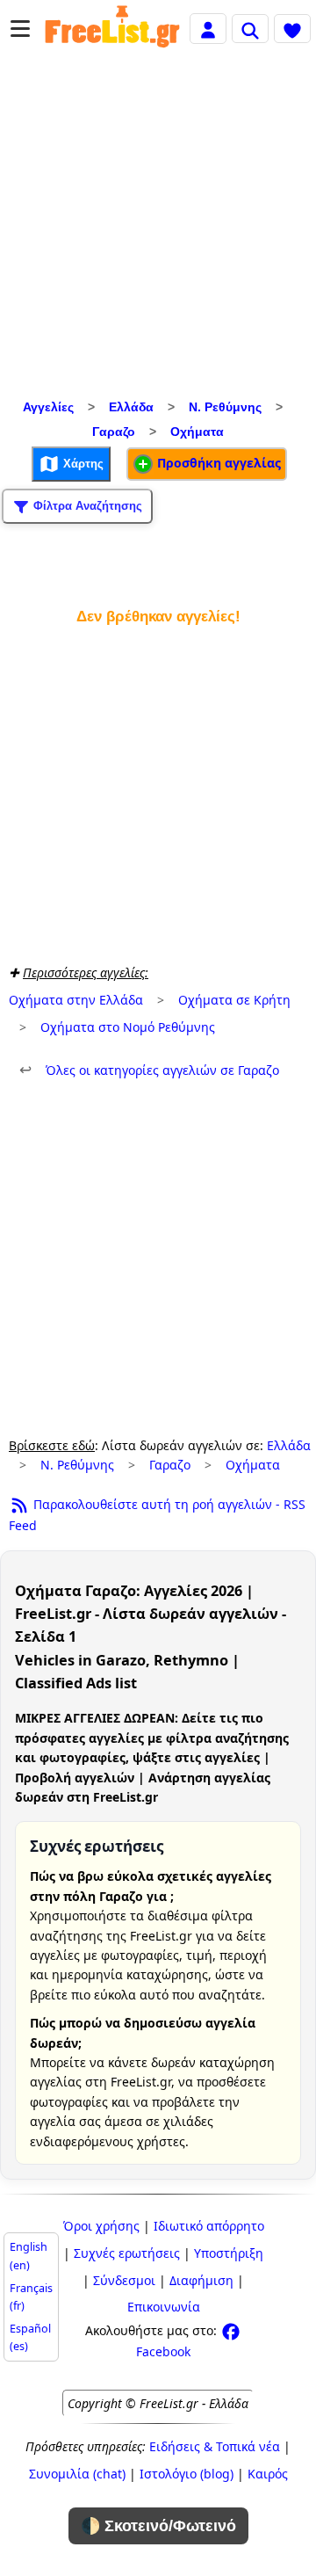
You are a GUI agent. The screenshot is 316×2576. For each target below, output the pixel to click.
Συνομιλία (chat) (77, 2474)
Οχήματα (197, 432)
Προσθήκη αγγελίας (217, 463)
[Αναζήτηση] (250, 28)
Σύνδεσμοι (124, 2280)
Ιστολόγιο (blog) (187, 2474)
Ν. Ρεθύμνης (225, 407)
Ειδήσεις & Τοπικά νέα (215, 2446)
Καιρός (268, 2474)
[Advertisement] (158, 228)
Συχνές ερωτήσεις (127, 2253)
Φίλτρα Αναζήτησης (86, 506)
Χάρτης (82, 464)
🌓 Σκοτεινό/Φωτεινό (158, 2526)
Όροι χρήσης (101, 2226)
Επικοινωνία (164, 2307)
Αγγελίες (48, 407)
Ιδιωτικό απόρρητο (209, 2226)
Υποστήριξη (229, 2253)
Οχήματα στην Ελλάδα (76, 1000)
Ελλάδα (131, 407)
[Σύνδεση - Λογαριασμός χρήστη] (208, 28)
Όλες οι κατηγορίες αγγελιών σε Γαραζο (149, 1070)
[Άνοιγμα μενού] (20, 29)
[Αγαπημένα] (292, 28)
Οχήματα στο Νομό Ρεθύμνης (128, 1027)
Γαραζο (114, 432)
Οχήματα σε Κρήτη (234, 1000)
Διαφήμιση (201, 2280)
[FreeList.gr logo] (112, 29)
